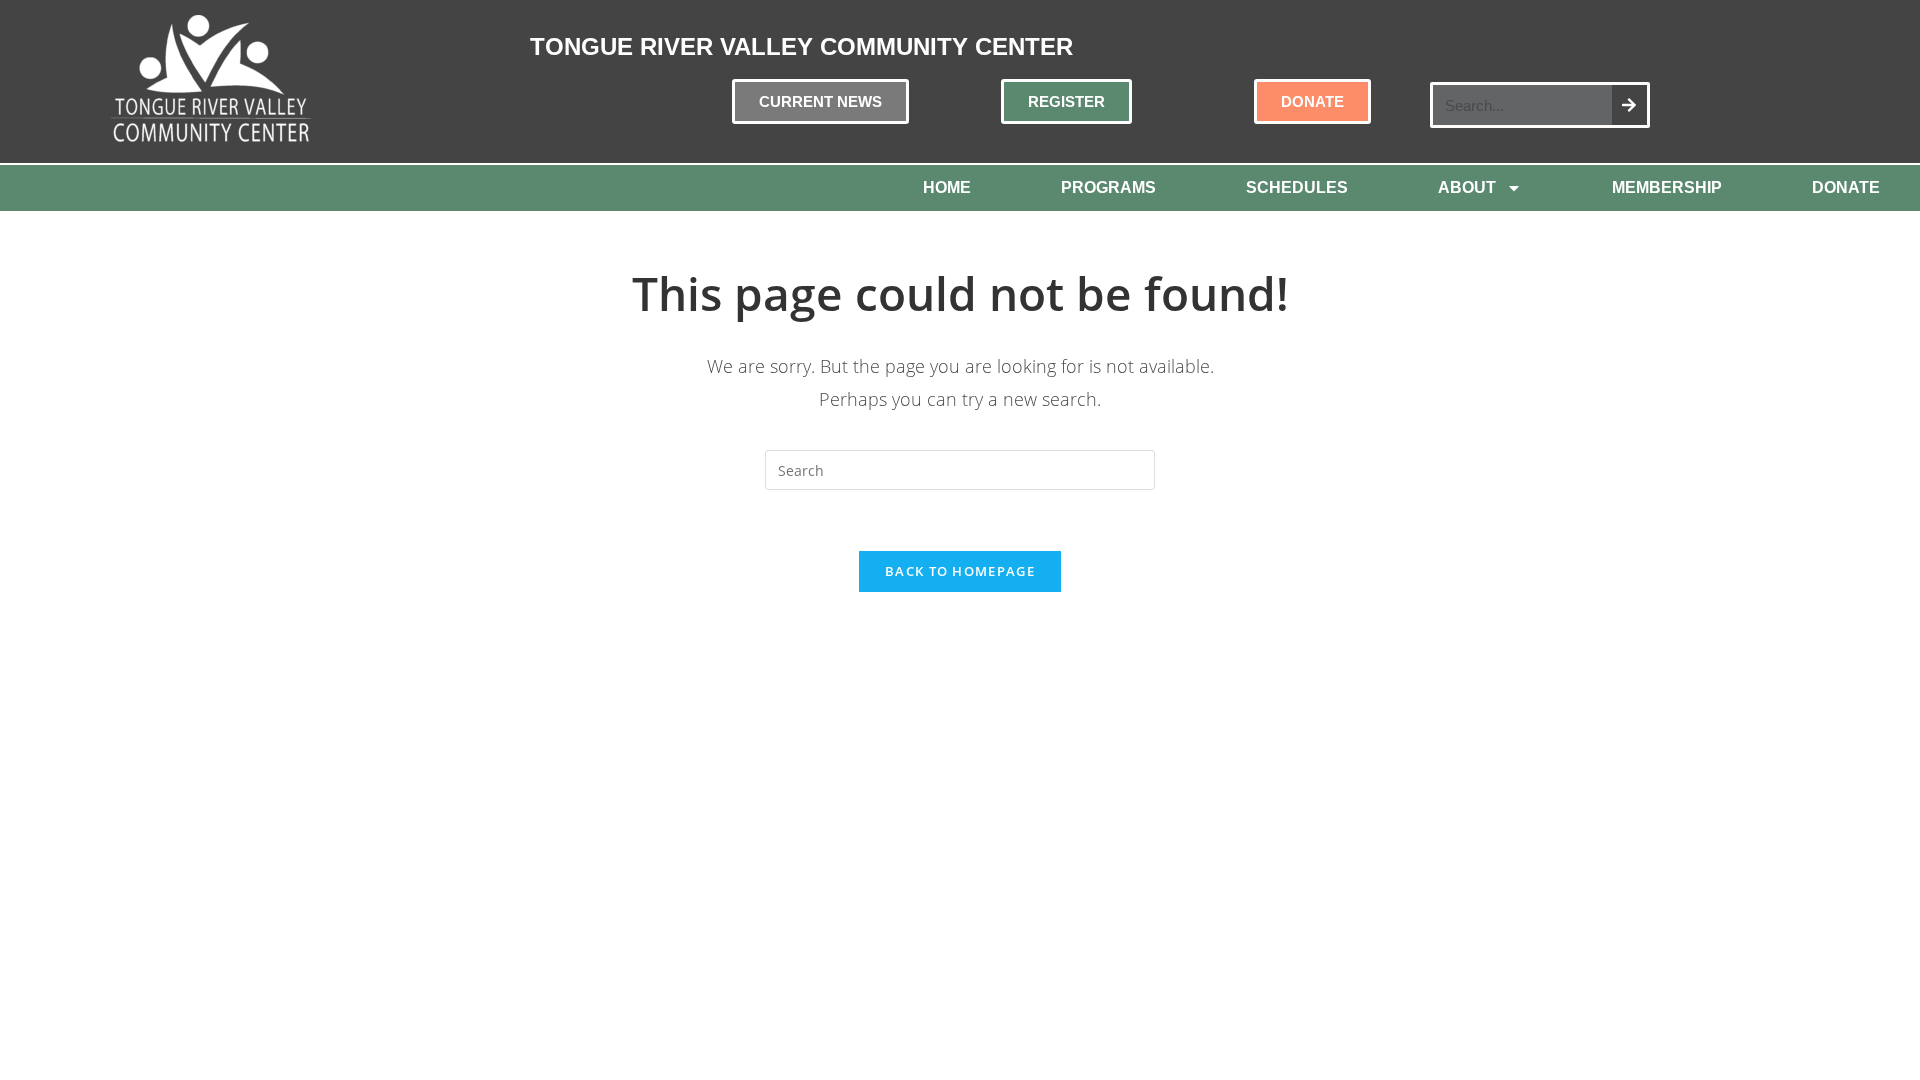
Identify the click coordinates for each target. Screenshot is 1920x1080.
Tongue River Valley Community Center (801, 46)
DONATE (1846, 187)
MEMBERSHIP (1667, 187)
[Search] (1629, 105)
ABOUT (1467, 187)
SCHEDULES (1297, 187)
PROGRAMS (1108, 187)
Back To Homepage (960, 571)
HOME (947, 187)
